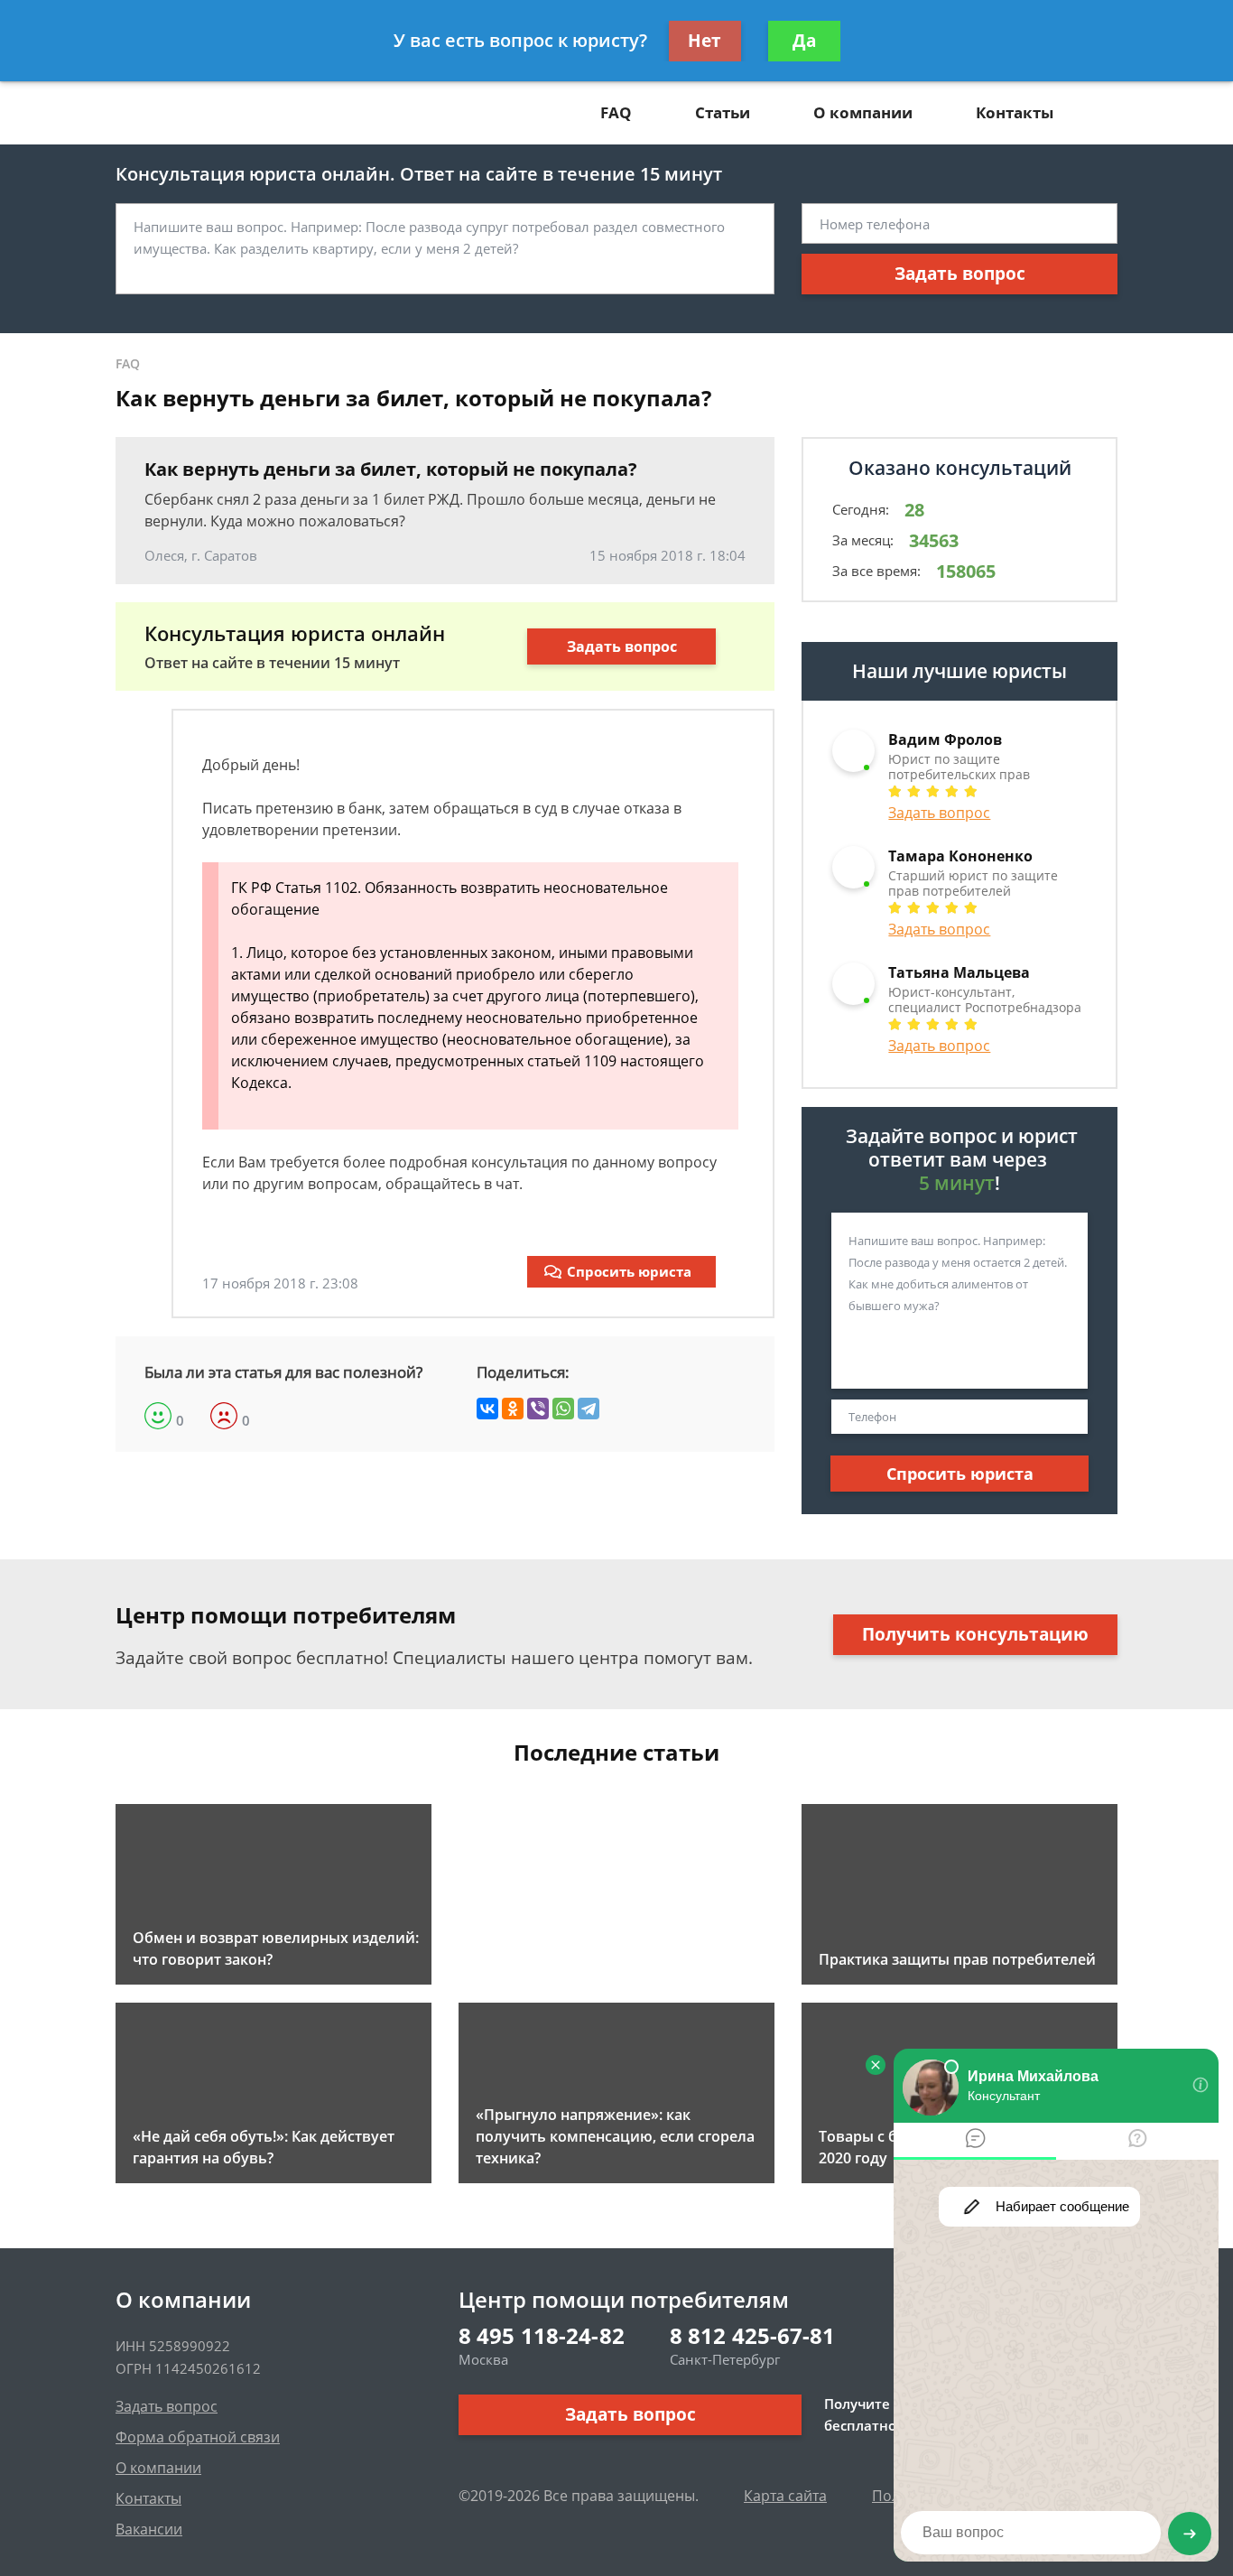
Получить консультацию (975, 1634)
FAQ (616, 112)
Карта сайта (785, 2496)
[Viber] (538, 1409)
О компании (863, 112)
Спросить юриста (629, 1271)
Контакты (1015, 112)
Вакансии (149, 2529)
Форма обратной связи (198, 2437)
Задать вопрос (960, 274)
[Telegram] (589, 1409)
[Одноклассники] (513, 1409)
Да (804, 41)
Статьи (723, 112)
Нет (705, 41)
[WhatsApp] (563, 1409)
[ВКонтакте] (487, 1409)
